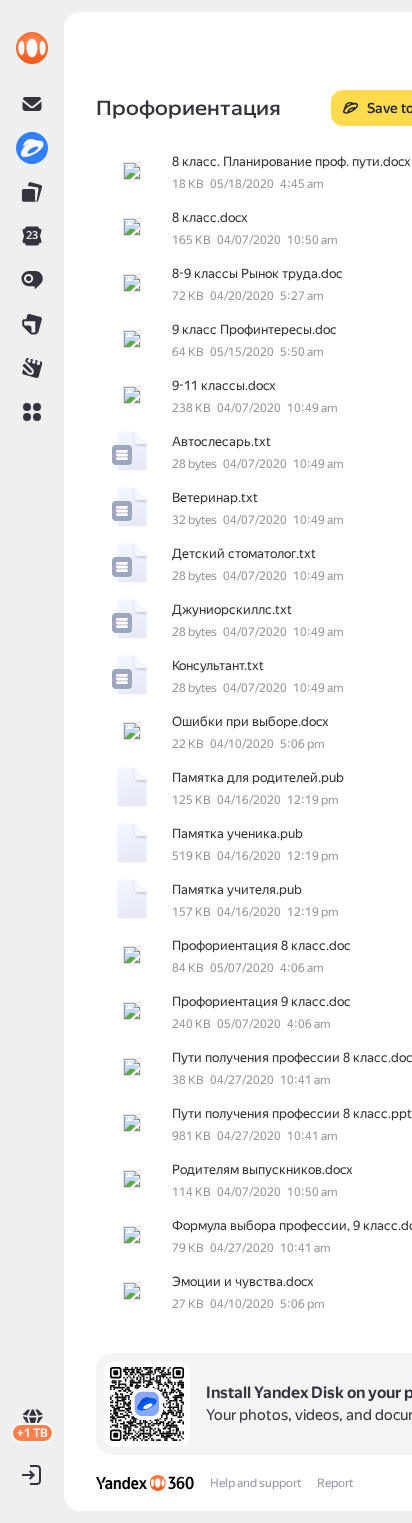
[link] (32, 48)
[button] (32, 412)
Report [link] (335, 1483)
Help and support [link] (255, 1483)
